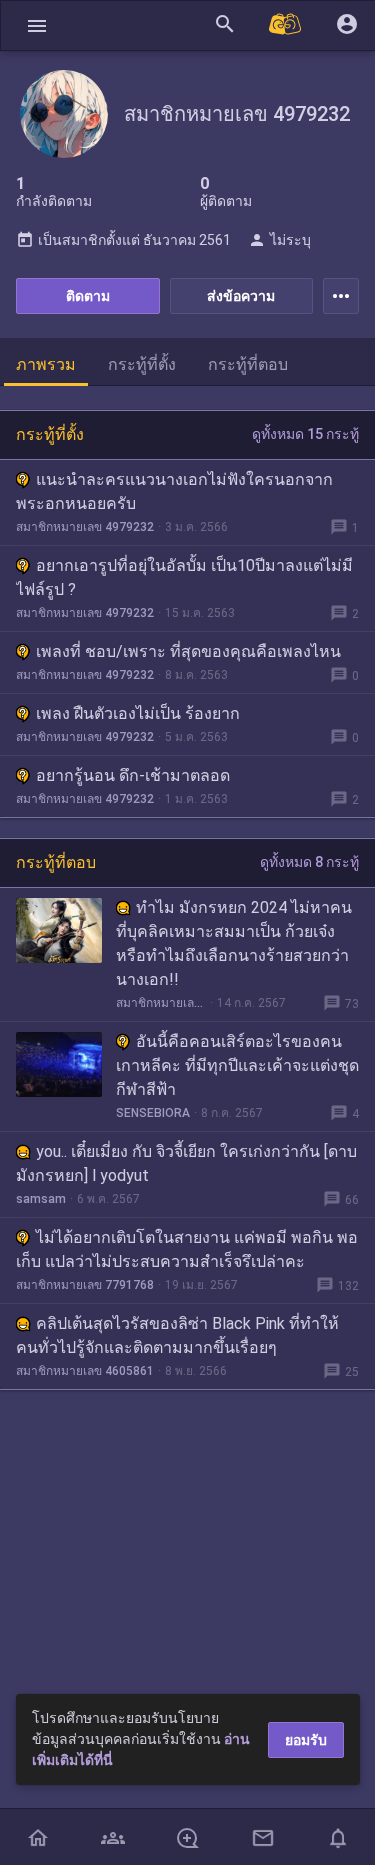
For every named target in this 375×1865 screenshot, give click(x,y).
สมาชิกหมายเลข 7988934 (161, 1003)
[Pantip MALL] (286, 25)
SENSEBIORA (153, 1113)
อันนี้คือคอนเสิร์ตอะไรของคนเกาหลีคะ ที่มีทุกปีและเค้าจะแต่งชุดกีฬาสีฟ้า (237, 1065)
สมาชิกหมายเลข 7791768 (85, 1285)
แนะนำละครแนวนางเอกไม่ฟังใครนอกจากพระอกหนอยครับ (174, 491)
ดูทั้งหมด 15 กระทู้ (305, 434)
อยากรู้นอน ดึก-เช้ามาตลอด (133, 775)
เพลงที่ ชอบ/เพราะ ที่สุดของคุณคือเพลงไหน (188, 651)
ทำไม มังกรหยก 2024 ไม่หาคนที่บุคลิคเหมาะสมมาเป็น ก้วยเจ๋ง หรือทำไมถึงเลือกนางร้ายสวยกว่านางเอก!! (234, 943)
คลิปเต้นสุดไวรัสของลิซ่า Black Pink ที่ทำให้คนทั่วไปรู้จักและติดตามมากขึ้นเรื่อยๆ (177, 1335)
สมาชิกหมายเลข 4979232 (85, 527)
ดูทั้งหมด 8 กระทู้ (309, 862)
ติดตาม (88, 296)
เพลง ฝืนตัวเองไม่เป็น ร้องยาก (138, 713)
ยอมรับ (306, 1740)
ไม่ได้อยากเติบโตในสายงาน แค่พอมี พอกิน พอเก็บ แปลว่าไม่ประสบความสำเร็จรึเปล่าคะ (187, 1249)
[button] (37, 25)
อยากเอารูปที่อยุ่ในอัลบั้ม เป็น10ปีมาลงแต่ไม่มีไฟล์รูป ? (184, 577)
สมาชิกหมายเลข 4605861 (85, 1371)
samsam (41, 1199)
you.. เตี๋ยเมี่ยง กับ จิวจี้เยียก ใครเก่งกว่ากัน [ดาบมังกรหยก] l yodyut (186, 1163)
